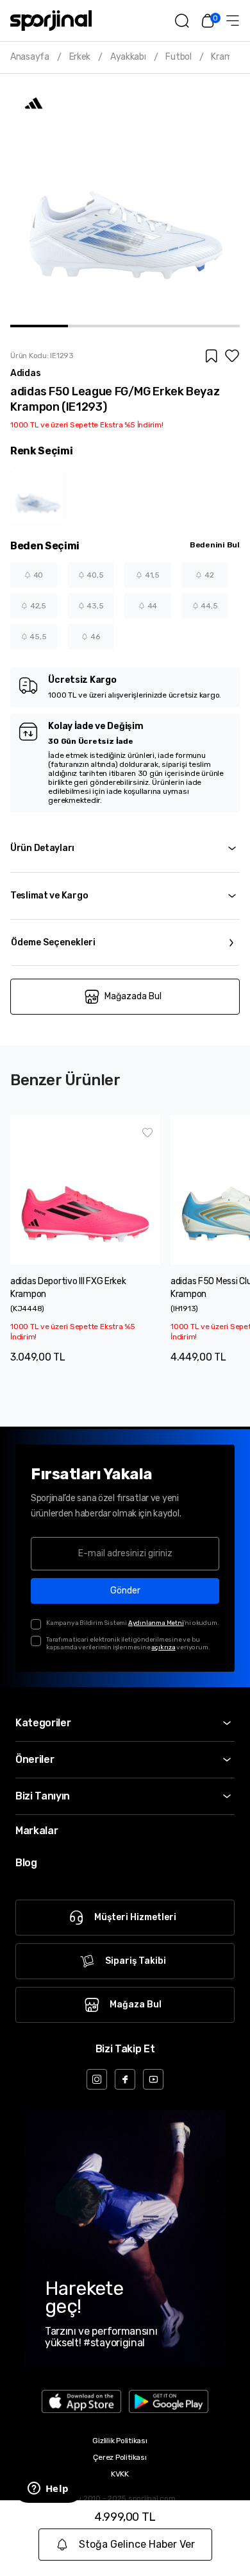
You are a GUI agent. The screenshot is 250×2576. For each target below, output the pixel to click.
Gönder (125, 1591)
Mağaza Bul (136, 2005)
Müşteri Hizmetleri (135, 1917)
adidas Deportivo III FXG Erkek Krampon (68, 1288)
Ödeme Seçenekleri (53, 942)
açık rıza (163, 1647)
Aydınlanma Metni (156, 1623)
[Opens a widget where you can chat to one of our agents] (48, 2489)
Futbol (178, 57)
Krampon (229, 57)
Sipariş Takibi (136, 1961)
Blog (26, 1863)
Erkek (80, 57)
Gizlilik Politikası (120, 2441)
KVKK (120, 2474)
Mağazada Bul (133, 996)
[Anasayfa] (51, 21)
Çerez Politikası (120, 2457)
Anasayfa (30, 57)
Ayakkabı (128, 57)
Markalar (37, 1831)
